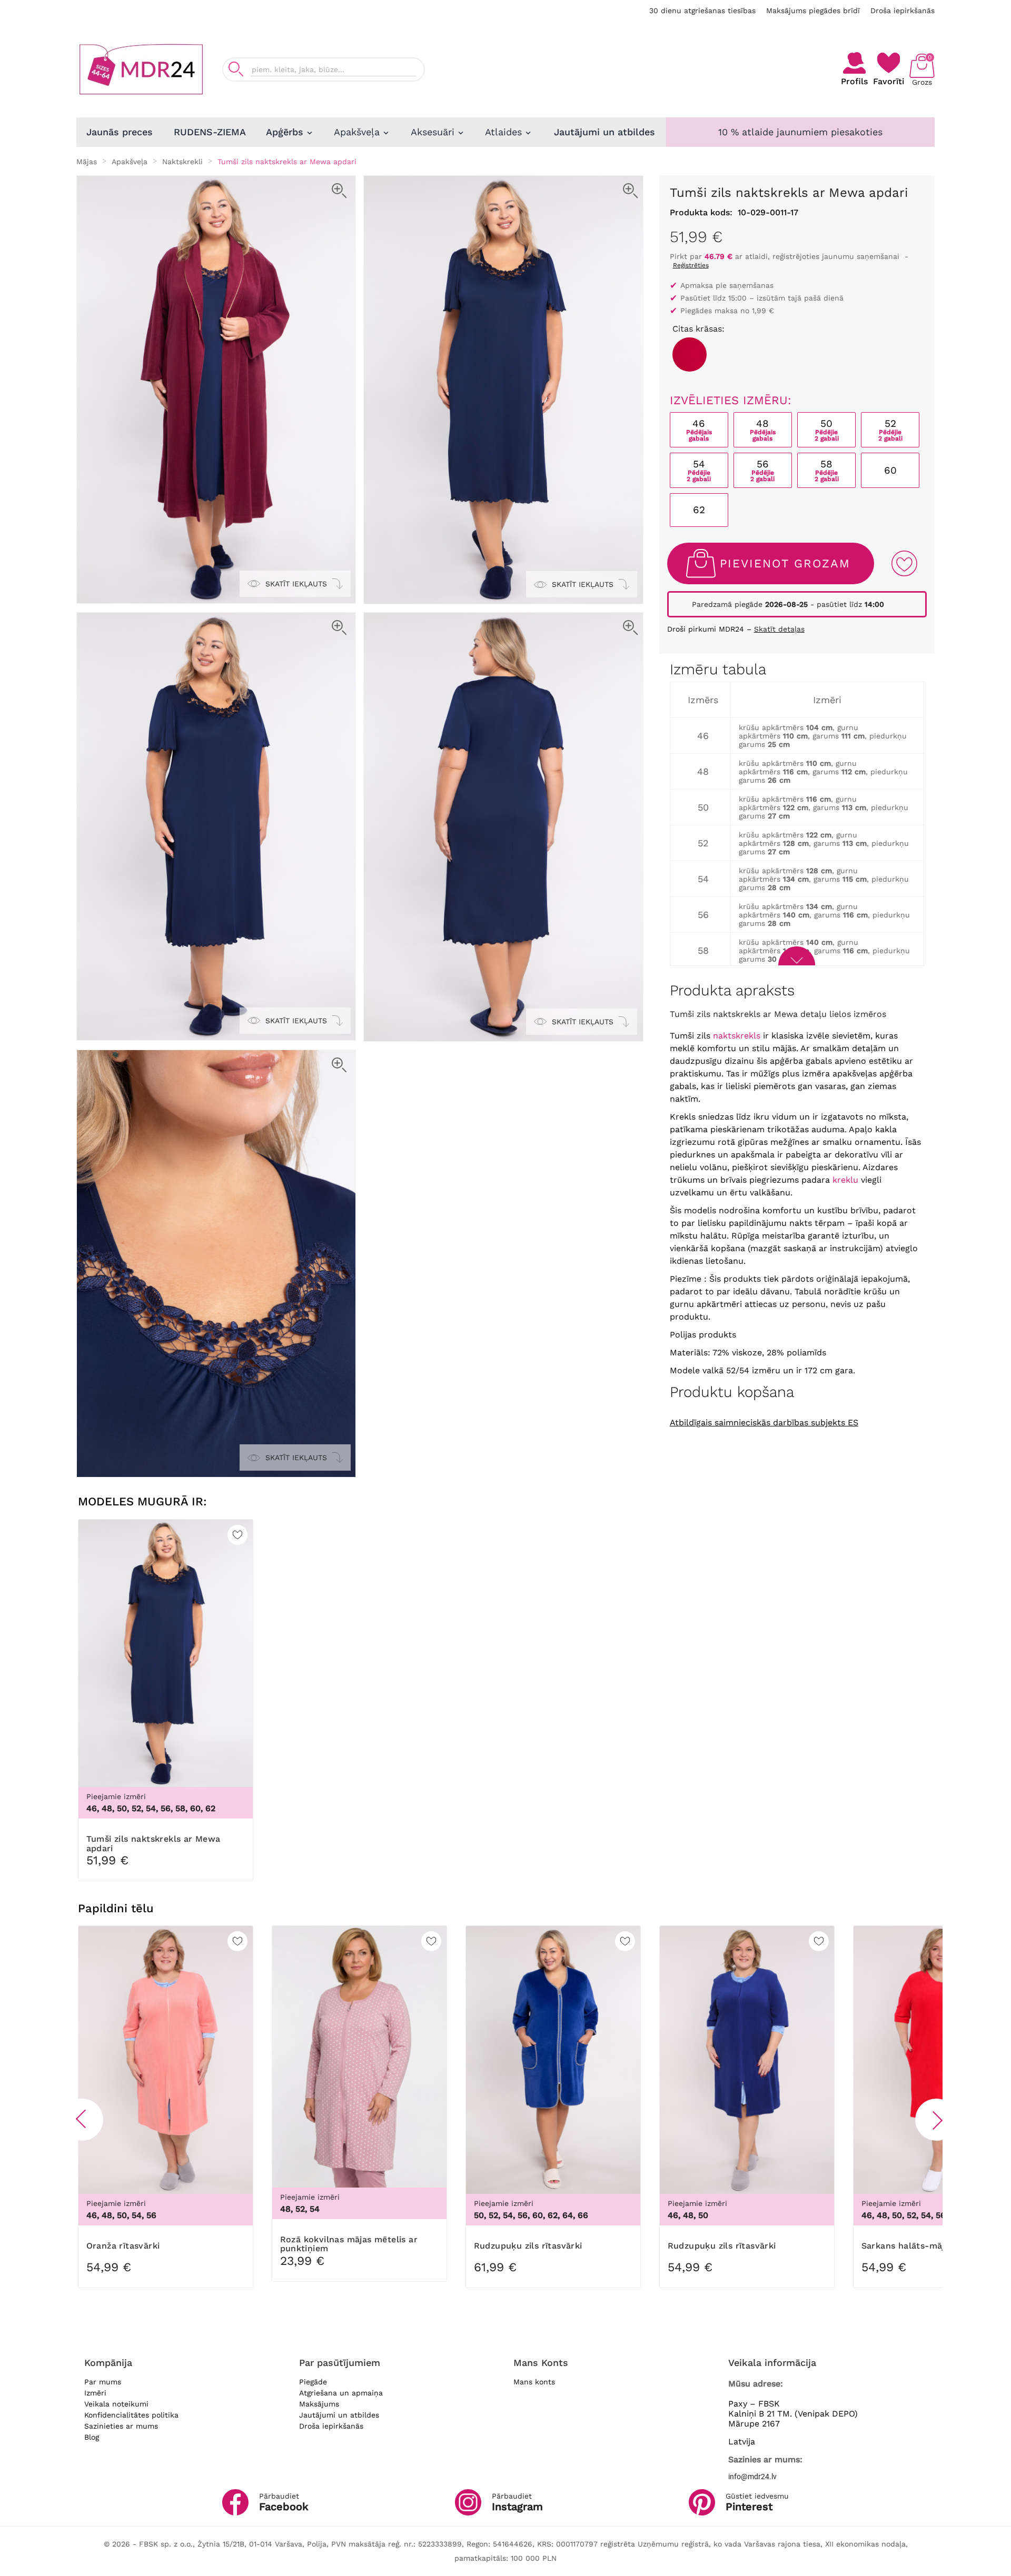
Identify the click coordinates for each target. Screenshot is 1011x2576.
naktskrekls (737, 1036)
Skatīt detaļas (779, 629)
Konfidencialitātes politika (131, 2415)
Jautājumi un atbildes (339, 2415)
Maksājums (319, 2404)
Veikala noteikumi (116, 2404)
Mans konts (534, 2382)
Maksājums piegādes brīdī (813, 11)
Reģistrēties (691, 265)
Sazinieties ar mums (121, 2426)
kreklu (845, 1180)
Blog (92, 2437)
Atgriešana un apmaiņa (341, 2393)
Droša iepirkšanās (903, 11)
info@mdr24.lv (752, 2477)
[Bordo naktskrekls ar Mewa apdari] (690, 355)
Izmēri (95, 2393)
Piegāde (313, 2382)
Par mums (103, 2382)
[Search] (236, 69)
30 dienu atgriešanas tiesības (702, 11)
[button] (82, 2120)
